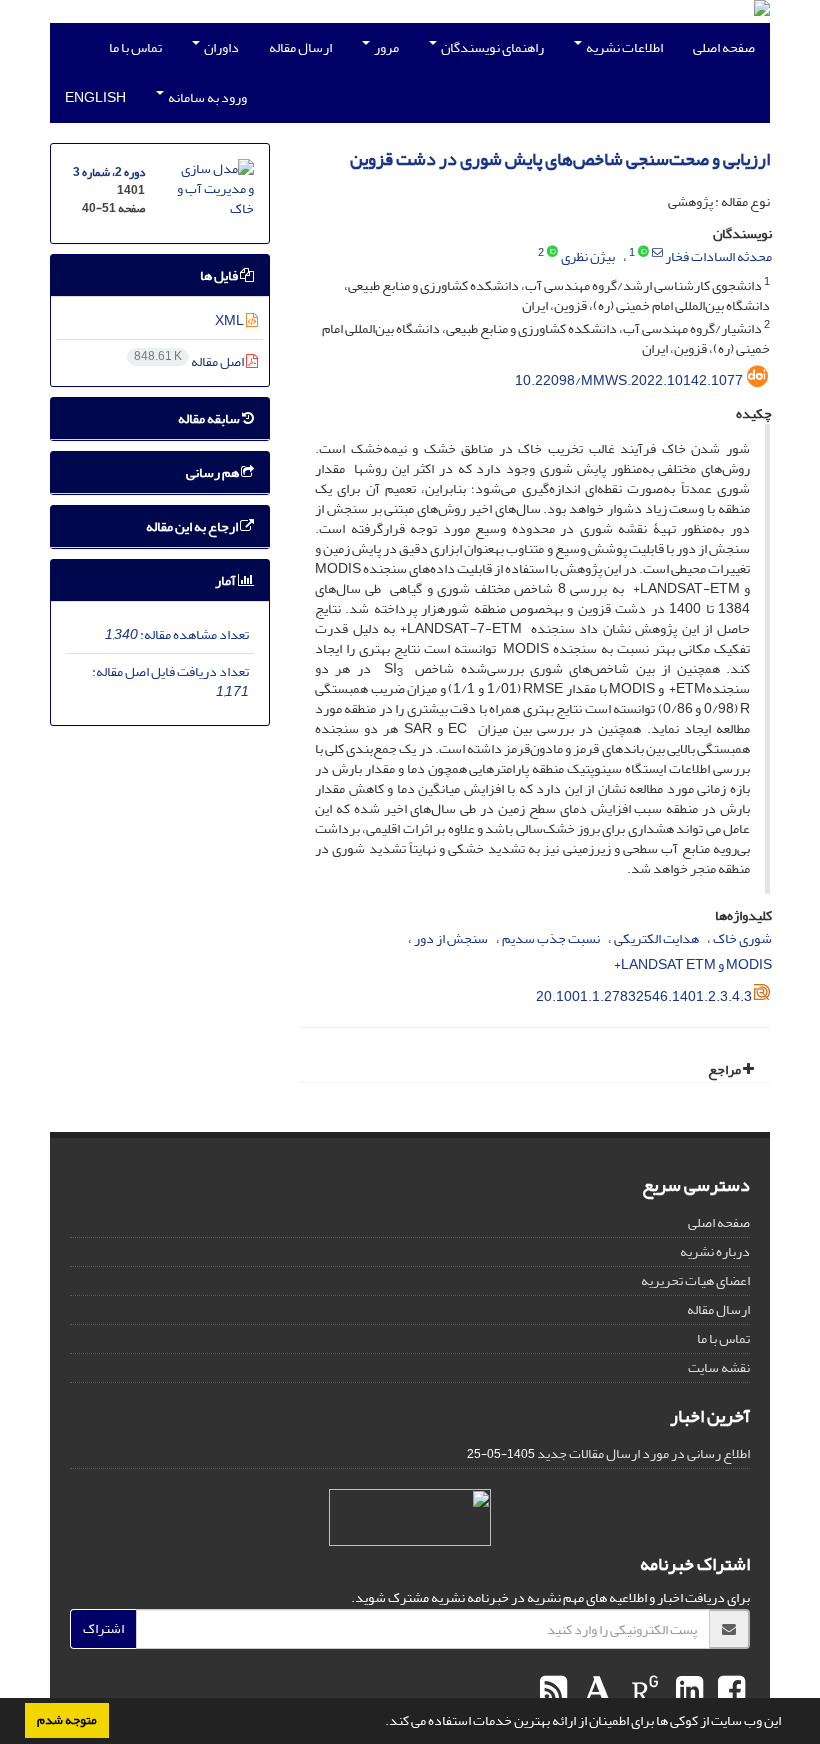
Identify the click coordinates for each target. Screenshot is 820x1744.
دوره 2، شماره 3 (109, 172)
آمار (226, 580)
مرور (385, 47)
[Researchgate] (642, 1691)
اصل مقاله (190, 361)
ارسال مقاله (300, 47)
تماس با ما (135, 47)
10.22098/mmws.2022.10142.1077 (629, 380)
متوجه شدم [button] (67, 1720)
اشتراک (103, 1628)
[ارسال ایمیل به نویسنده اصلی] (657, 253)
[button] (380, 1723)
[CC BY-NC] (410, 1517)
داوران (220, 47)
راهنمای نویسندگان (491, 47)
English (95, 97)
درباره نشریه (715, 1251)
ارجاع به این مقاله (193, 526)
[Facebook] (729, 1691)
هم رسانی (213, 472)
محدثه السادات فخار (718, 256)
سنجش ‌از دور (451, 938)
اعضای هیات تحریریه (695, 1280)
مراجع (725, 1069)
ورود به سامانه (206, 97)
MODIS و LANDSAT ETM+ (693, 964)
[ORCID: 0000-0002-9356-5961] (552, 253)
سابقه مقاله (210, 418)
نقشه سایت (719, 1367)
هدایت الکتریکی (656, 938)
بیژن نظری (588, 256)
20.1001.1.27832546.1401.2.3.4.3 (644, 996)
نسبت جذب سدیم (551, 938)
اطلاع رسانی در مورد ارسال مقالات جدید (643, 1453)
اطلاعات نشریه (623, 47)
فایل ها (220, 275)
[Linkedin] (687, 1691)
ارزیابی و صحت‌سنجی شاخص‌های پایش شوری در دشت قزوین (560, 159)
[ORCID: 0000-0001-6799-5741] (643, 253)
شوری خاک (742, 938)
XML (230, 320)
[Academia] (595, 1691)
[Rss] (553, 1691)
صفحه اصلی (724, 47)
